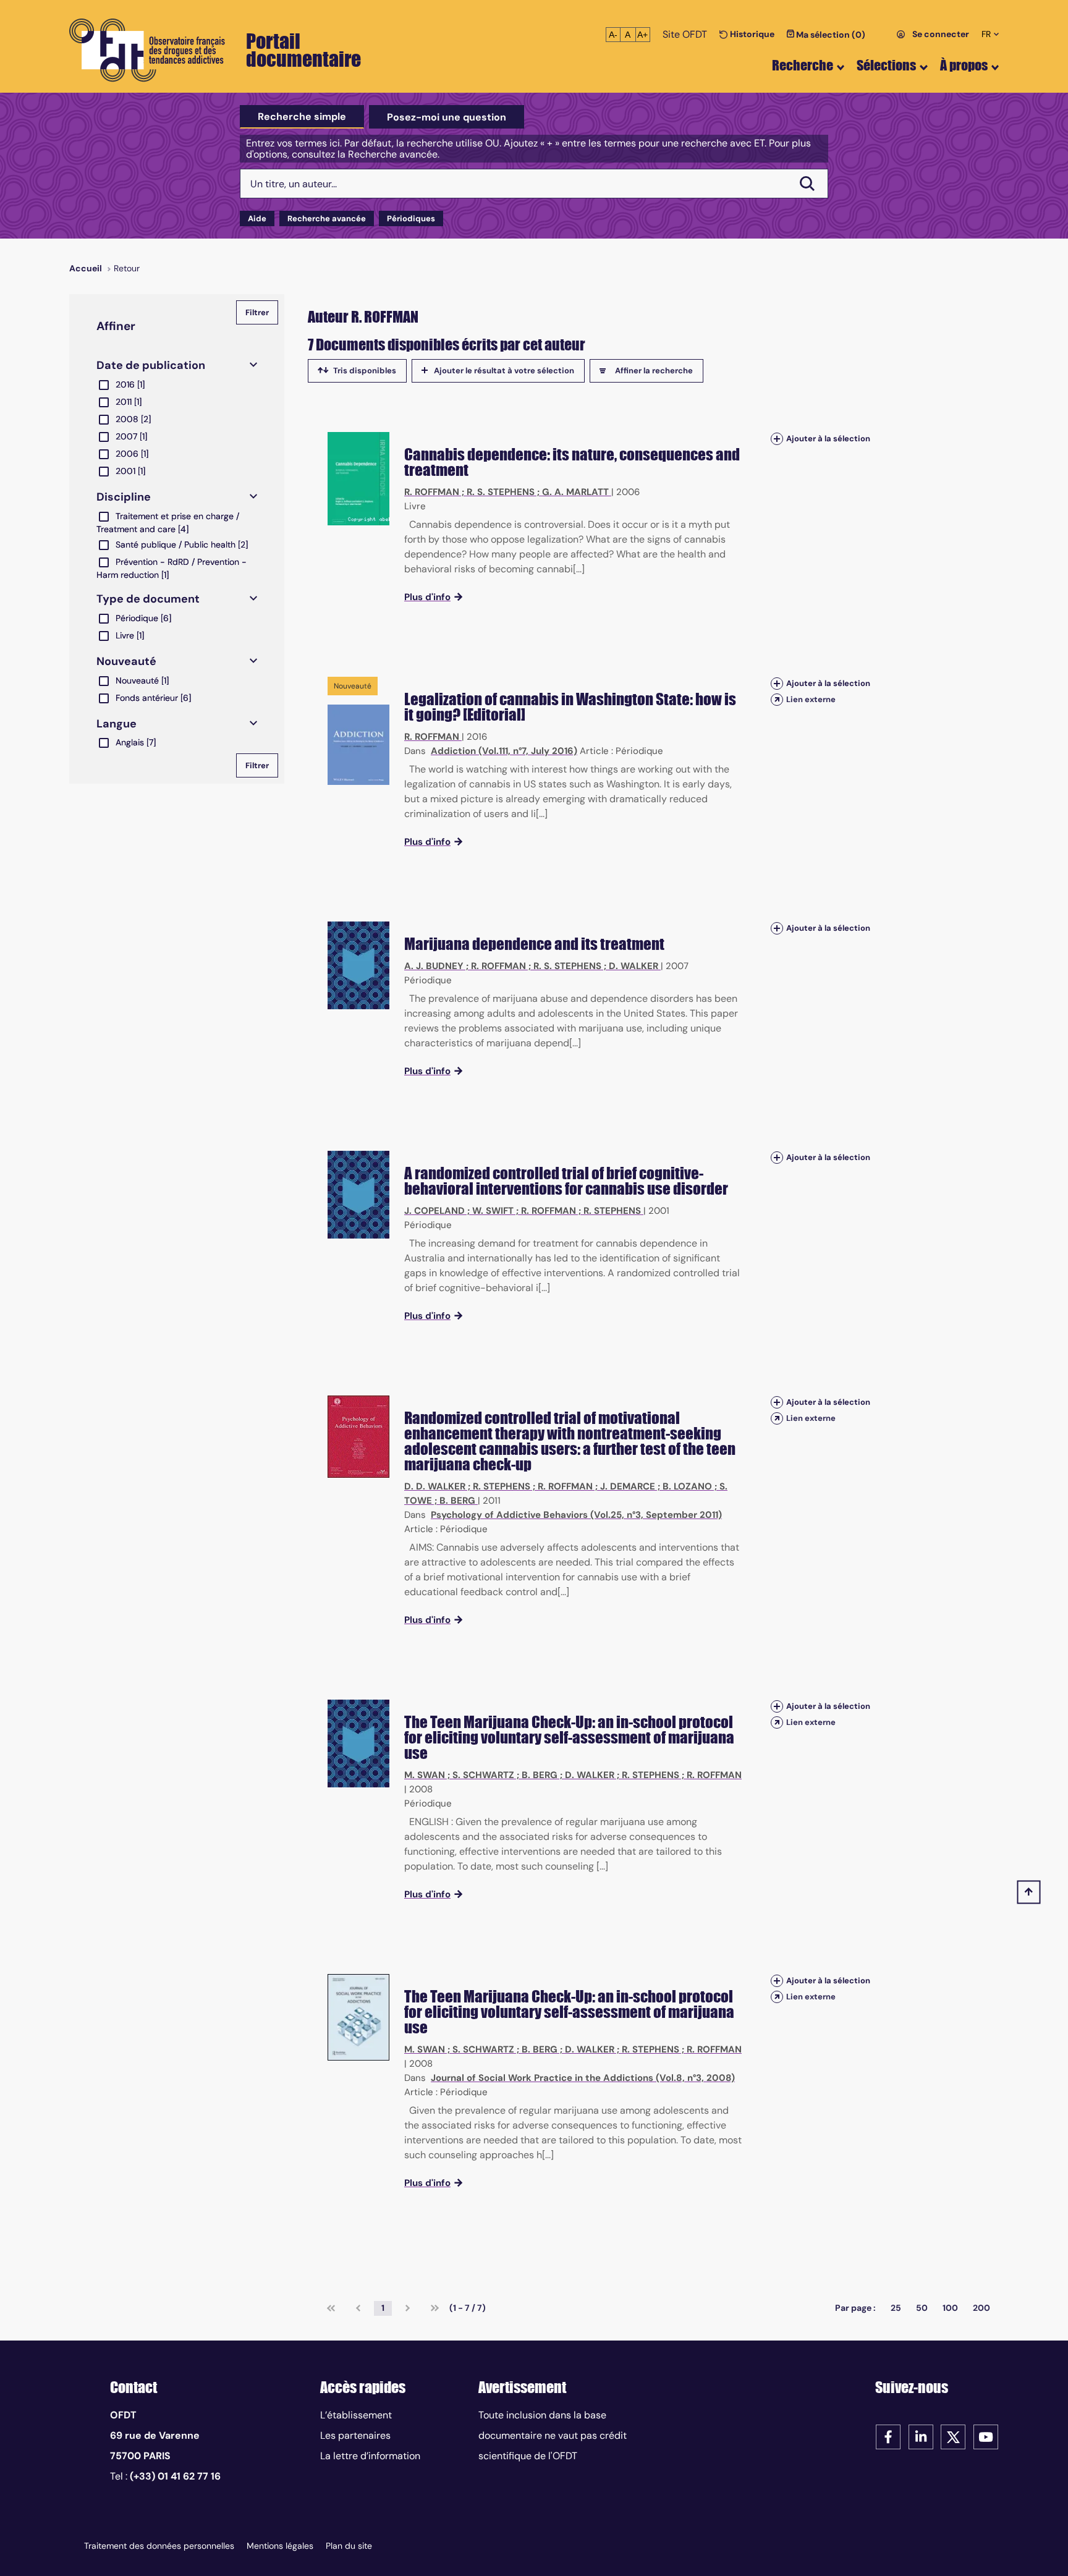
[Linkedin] (921, 2436)
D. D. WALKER (435, 1486)
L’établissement (356, 2415)
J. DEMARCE (628, 1486)
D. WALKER (634, 966)
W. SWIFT (493, 1211)
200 (981, 2308)
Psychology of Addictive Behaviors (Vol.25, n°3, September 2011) (576, 1515)
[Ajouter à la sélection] (777, 439)
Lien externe (811, 699)
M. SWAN (425, 1775)
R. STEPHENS (612, 1211)
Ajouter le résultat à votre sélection (504, 371)
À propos (964, 65)
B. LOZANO (687, 1486)
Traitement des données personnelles (159, 2546)
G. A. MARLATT (575, 492)
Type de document (148, 599)
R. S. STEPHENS (501, 492)
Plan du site (349, 2546)
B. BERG (457, 1501)
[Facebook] (888, 2436)
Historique (751, 34)
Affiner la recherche (654, 371)
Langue (117, 724)
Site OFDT (685, 34)
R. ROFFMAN (432, 492)
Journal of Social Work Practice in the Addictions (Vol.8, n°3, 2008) (583, 2078)
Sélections (886, 65)
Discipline (124, 497)
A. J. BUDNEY (434, 966)
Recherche (803, 65)
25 (896, 2308)
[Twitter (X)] (953, 2436)
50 (922, 2308)
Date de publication (151, 365)
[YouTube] (986, 2436)
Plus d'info (427, 597)
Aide (257, 218)
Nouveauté (126, 661)
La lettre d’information (370, 2456)
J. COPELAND (434, 1211)
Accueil (86, 268)
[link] (331, 2308)
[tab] (302, 117)
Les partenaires (355, 2435)
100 (950, 2308)
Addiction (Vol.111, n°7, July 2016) (504, 751)
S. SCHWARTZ (483, 1775)
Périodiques (411, 218)
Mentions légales (280, 2546)
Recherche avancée (327, 218)
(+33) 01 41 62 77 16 (175, 2476)
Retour (127, 268)
